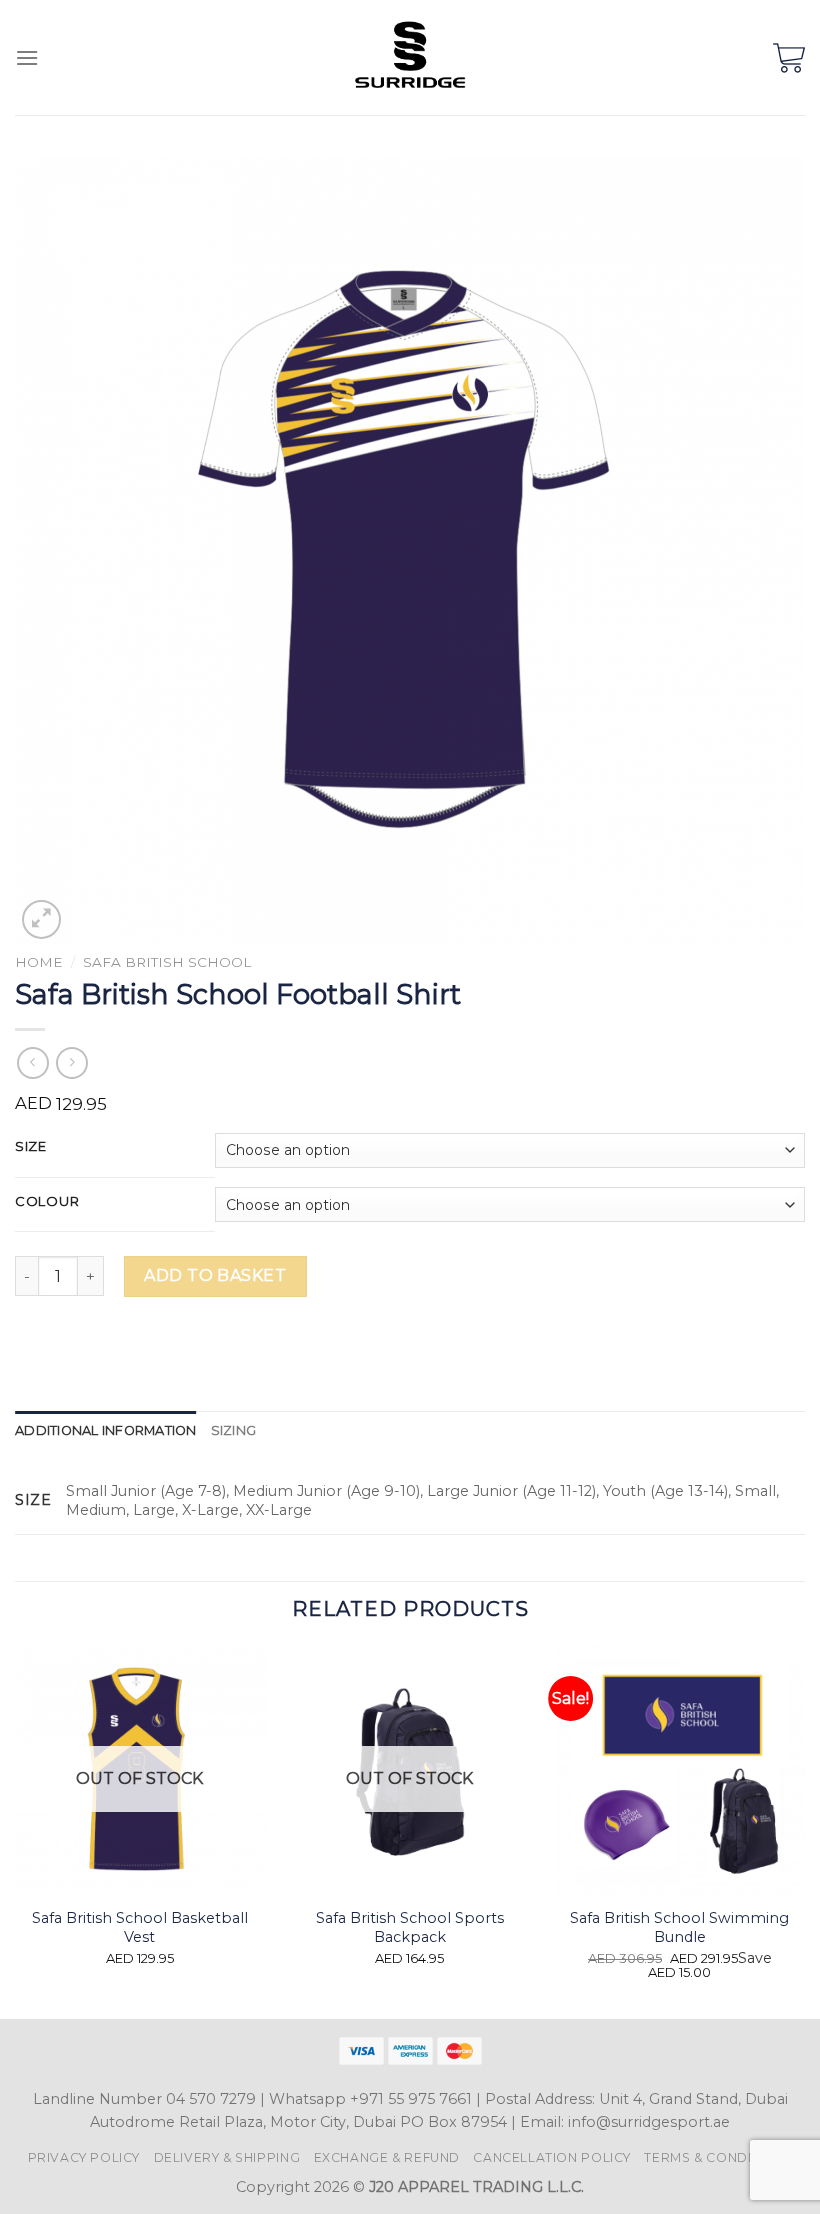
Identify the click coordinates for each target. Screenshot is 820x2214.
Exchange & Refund (387, 2157)
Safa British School (167, 962)
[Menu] (27, 57)
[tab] (106, 1431)
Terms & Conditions (718, 2157)
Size (31, 1147)
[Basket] (789, 58)
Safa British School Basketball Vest (140, 1927)
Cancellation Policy (552, 2157)
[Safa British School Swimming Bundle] (680, 1771)
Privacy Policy (84, 2157)
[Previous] (16, 1830)
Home (39, 962)
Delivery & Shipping (227, 2157)
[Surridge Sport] (410, 57)
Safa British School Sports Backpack (410, 1927)
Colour (47, 1202)
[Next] (804, 1830)
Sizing (234, 1430)
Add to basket (215, 1275)
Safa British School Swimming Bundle (679, 1927)
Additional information (106, 1430)
